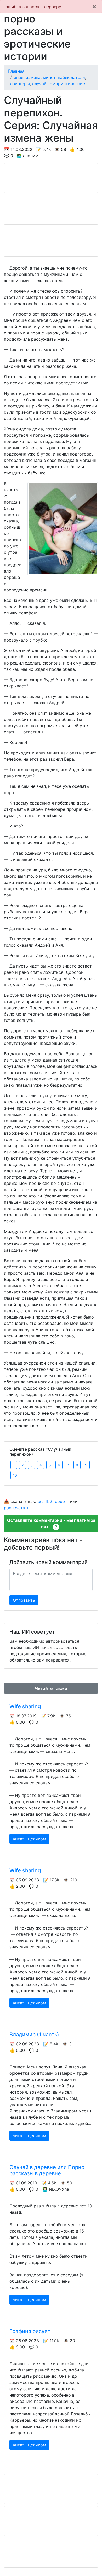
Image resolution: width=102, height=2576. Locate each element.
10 (15, 1475)
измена (33, 77)
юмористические (67, 84)
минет (49, 77)
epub (60, 1501)
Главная (16, 71)
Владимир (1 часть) (34, 2035)
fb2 (49, 1501)
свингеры (20, 84)
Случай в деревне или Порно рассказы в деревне (47, 2170)
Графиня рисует (30, 2331)
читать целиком (29, 1839)
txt (40, 1501)
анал (19, 77)
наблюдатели (71, 77)
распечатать (17, 1508)
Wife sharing (25, 1706)
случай (39, 84)
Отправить (24, 1600)
